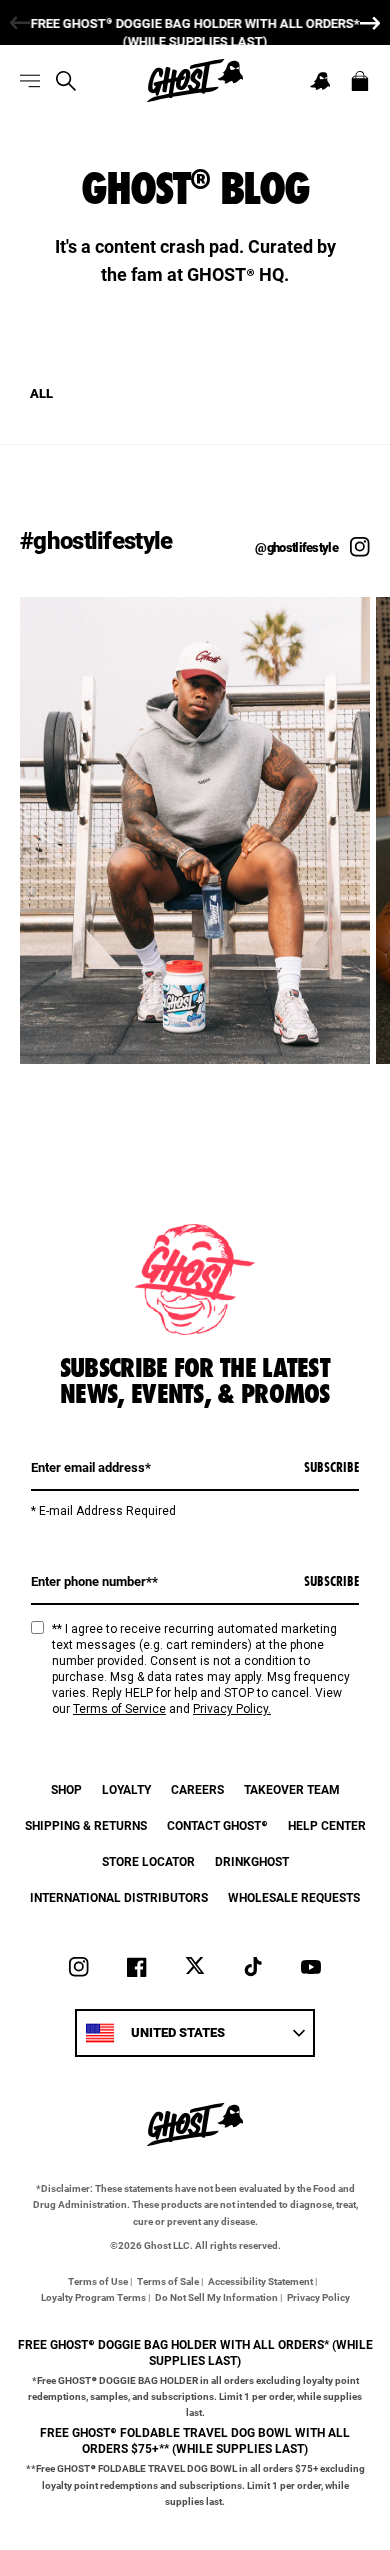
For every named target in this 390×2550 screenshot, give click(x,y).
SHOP (66, 1789)
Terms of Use (98, 2281)
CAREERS (197, 1789)
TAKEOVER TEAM (292, 1789)
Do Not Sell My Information (216, 2297)
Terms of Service (119, 1709)
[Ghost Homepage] (195, 80)
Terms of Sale (168, 2281)
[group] (195, 22)
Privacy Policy (318, 2297)
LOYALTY (126, 1789)
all (41, 393)
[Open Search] (66, 81)
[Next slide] (375, 23)
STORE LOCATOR (148, 1861)
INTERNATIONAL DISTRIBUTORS (119, 1897)
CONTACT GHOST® (217, 1825)
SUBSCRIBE (331, 1467)
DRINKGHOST (252, 1861)
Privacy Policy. (232, 1709)
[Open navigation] (30, 81)
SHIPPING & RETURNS (86, 1825)
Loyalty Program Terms (93, 2297)
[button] (320, 81)
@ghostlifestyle (296, 547)
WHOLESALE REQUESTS (294, 1897)
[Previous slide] (15, 23)
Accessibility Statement (260, 2281)
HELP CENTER (327, 1825)
